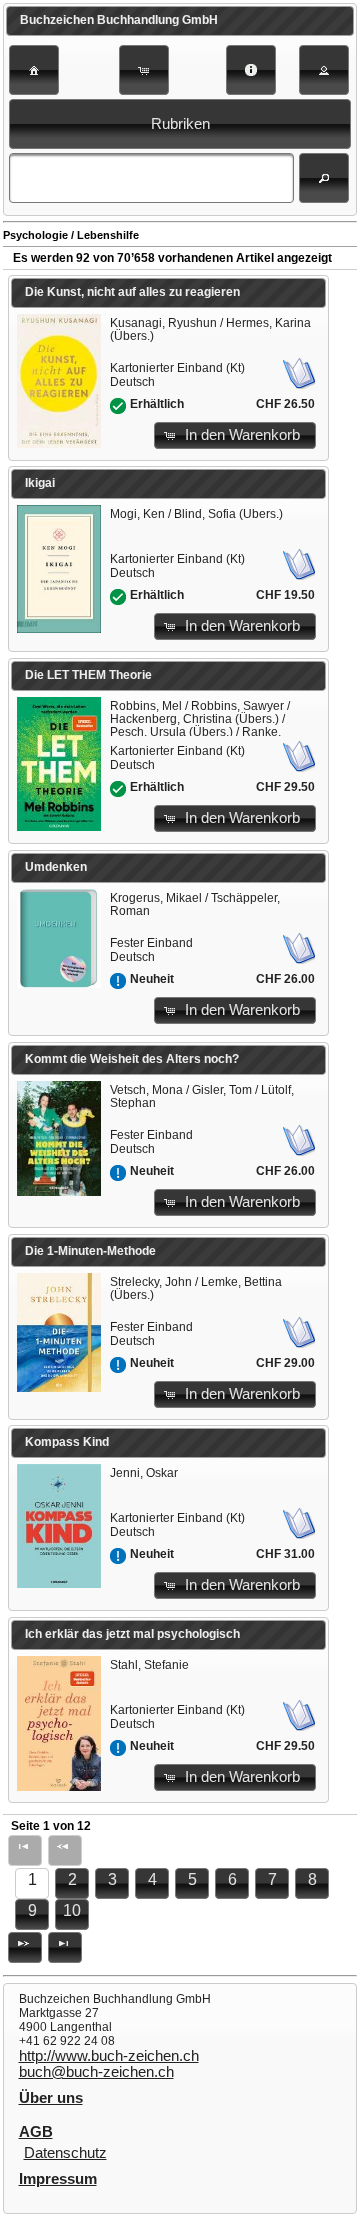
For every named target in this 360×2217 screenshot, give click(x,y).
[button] (34, 70)
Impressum (58, 2179)
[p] (25, 1947)
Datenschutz (65, 2153)
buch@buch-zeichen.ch (96, 2072)
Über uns (51, 2098)
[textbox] (151, 178)
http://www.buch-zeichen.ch (109, 2056)
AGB (36, 2132)
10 (72, 1910)
